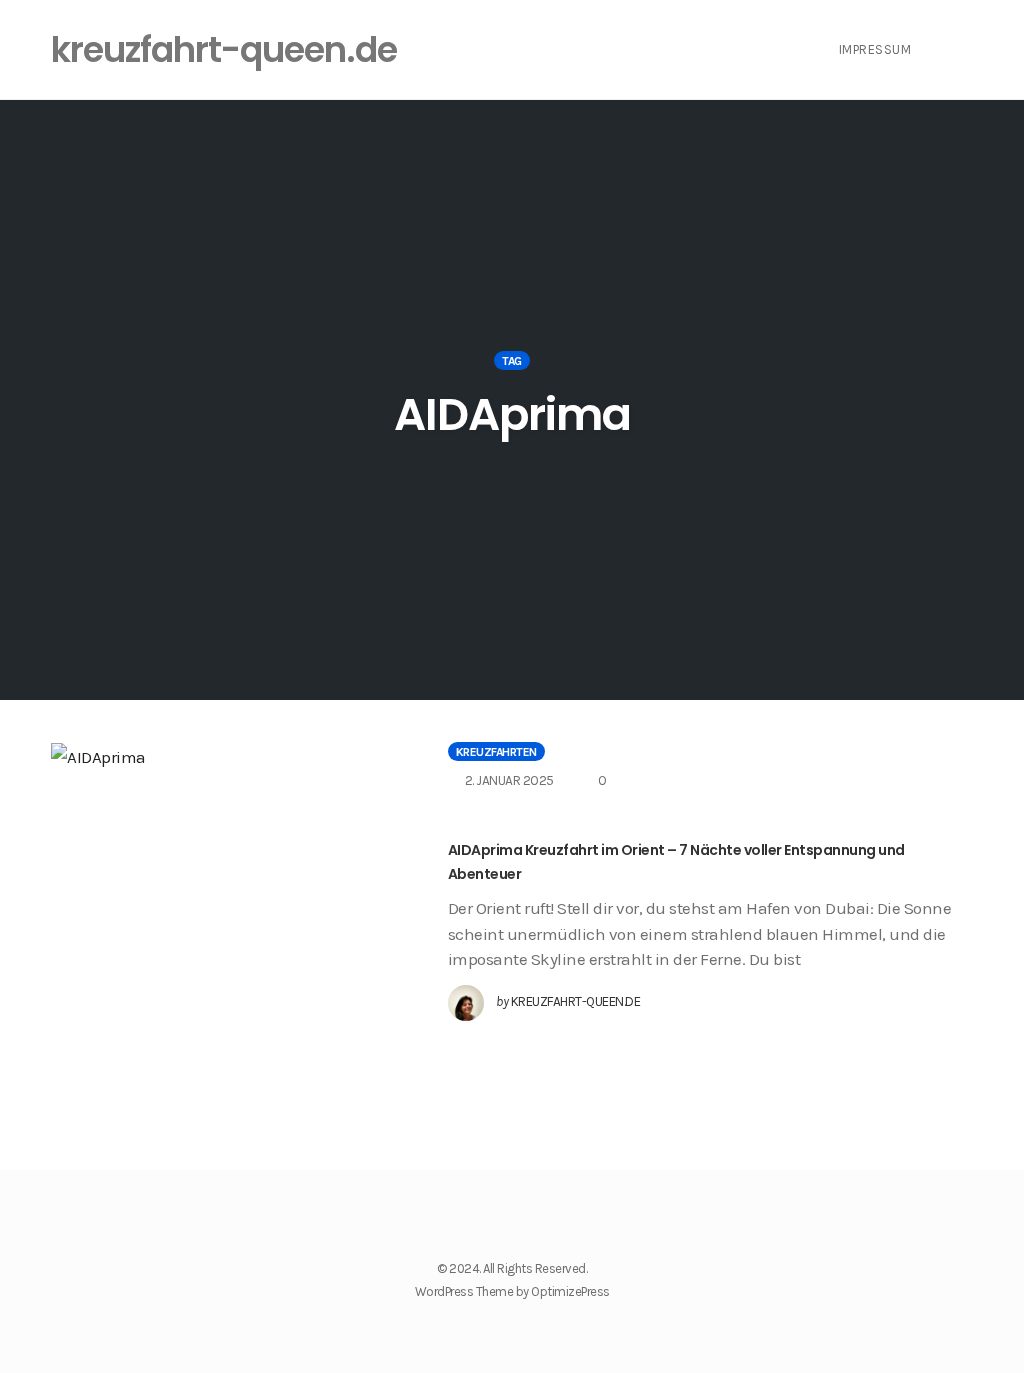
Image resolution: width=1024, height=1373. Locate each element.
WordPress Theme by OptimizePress (512, 1291)
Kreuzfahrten (496, 752)
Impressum (875, 49)
